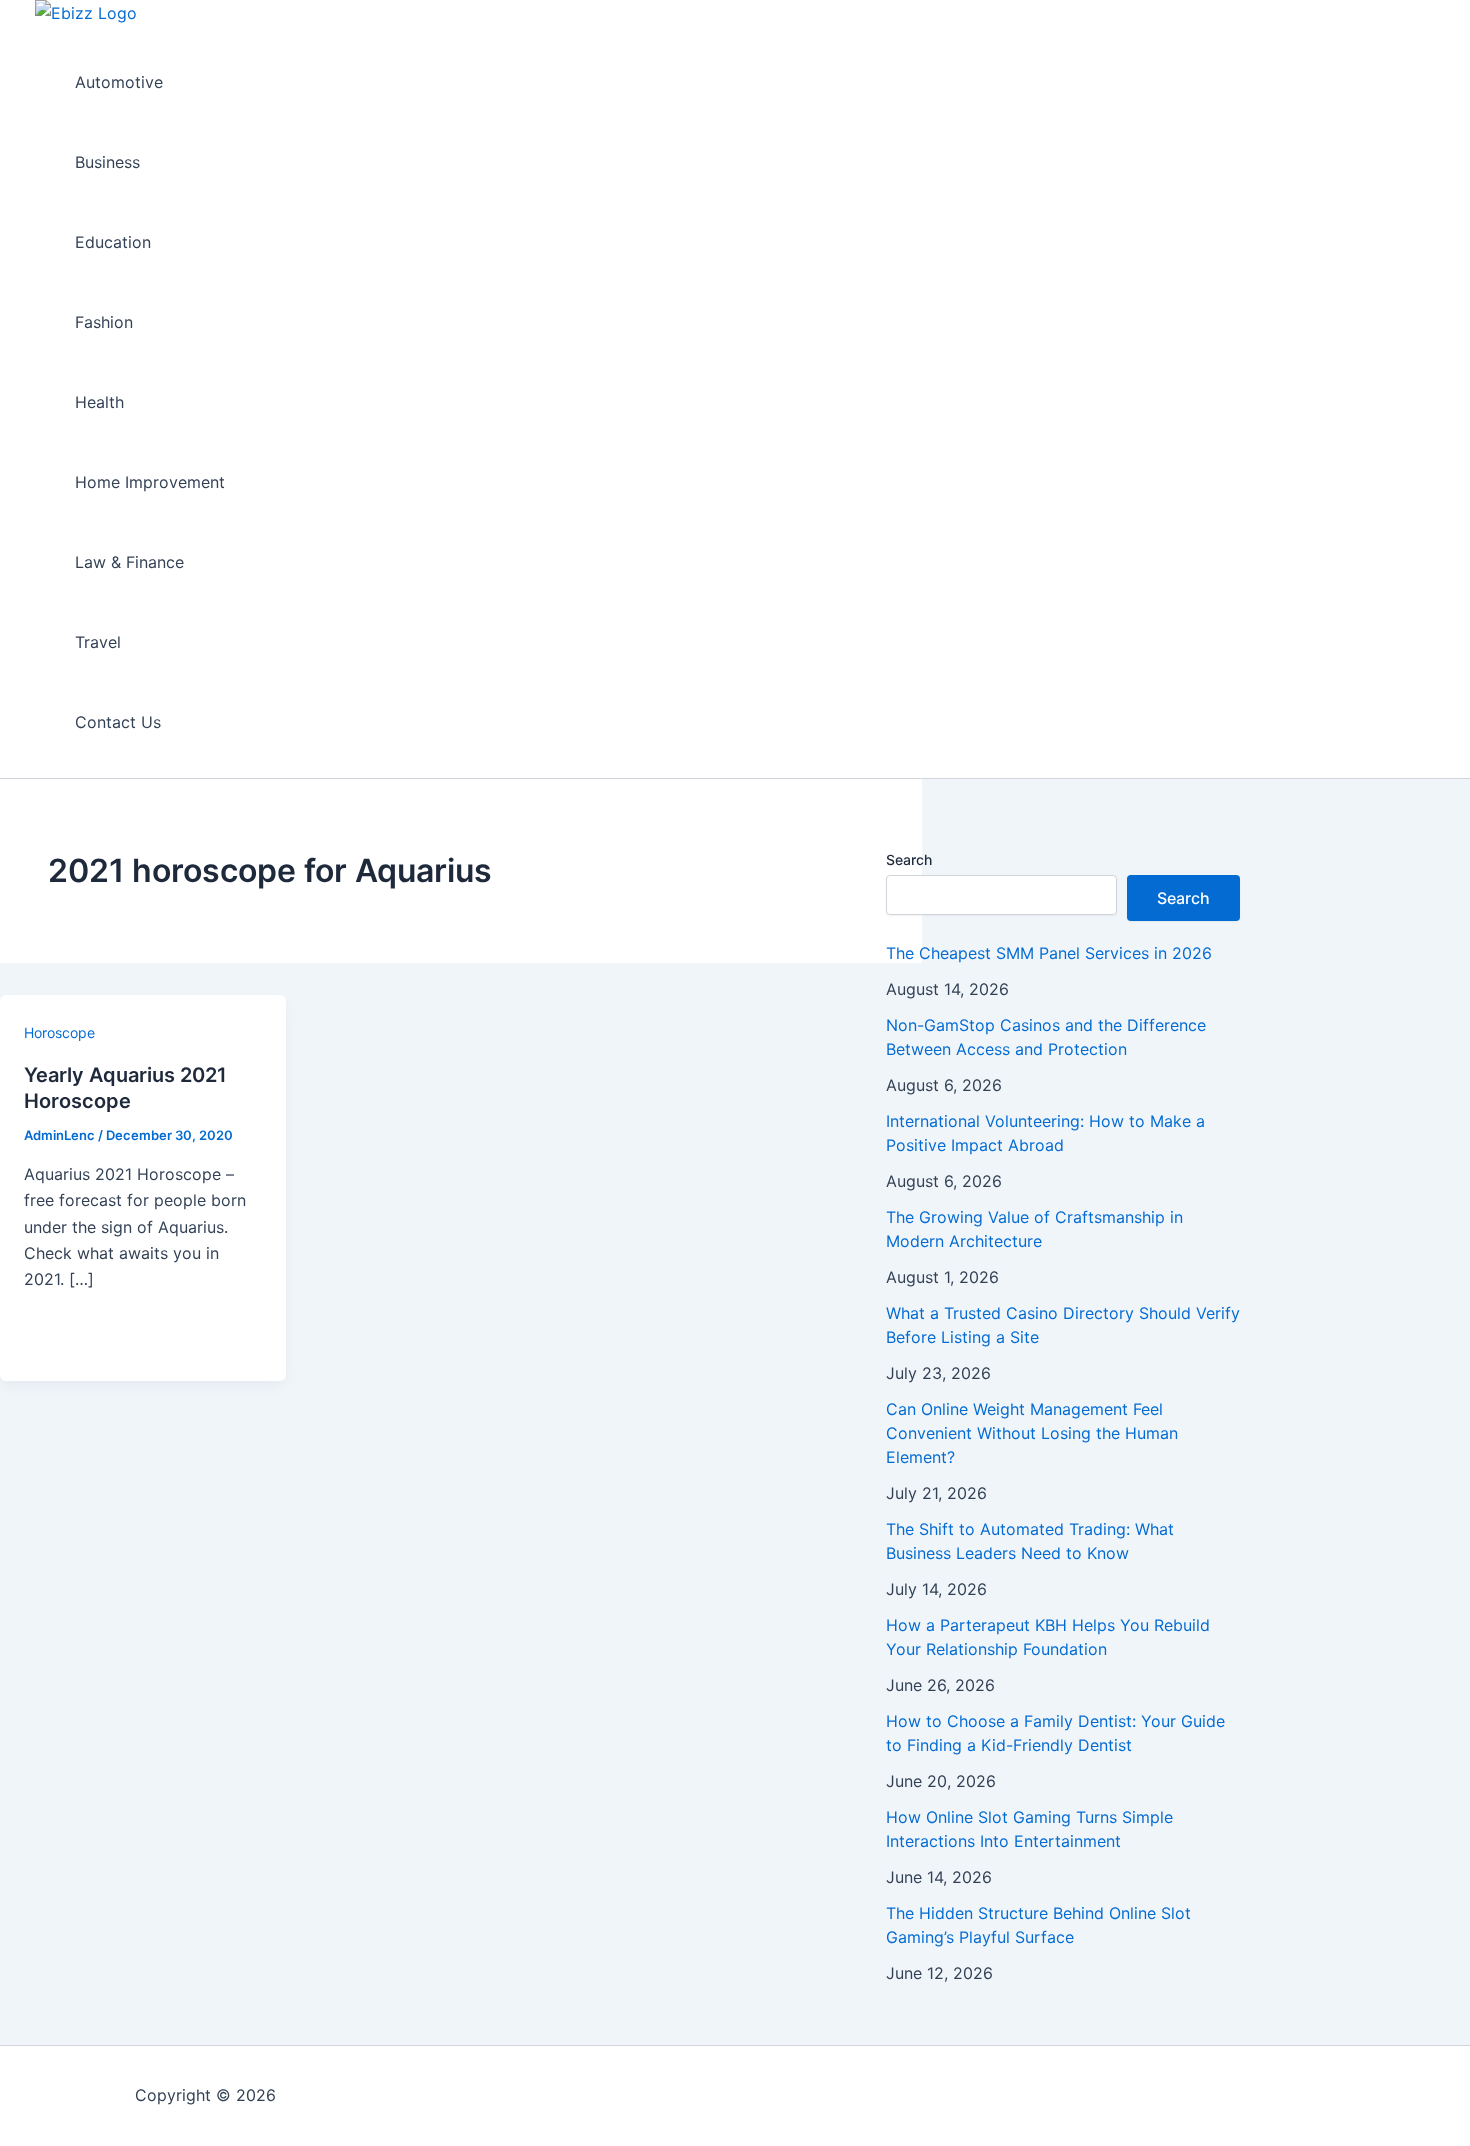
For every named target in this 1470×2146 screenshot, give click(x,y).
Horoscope (59, 1032)
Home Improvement (150, 482)
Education (113, 242)
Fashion (104, 322)
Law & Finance (129, 562)
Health (99, 402)
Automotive (119, 82)
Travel (98, 642)
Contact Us (118, 722)
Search (909, 859)
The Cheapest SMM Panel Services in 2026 (1049, 953)
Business (107, 162)
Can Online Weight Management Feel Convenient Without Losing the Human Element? (1032, 1433)
